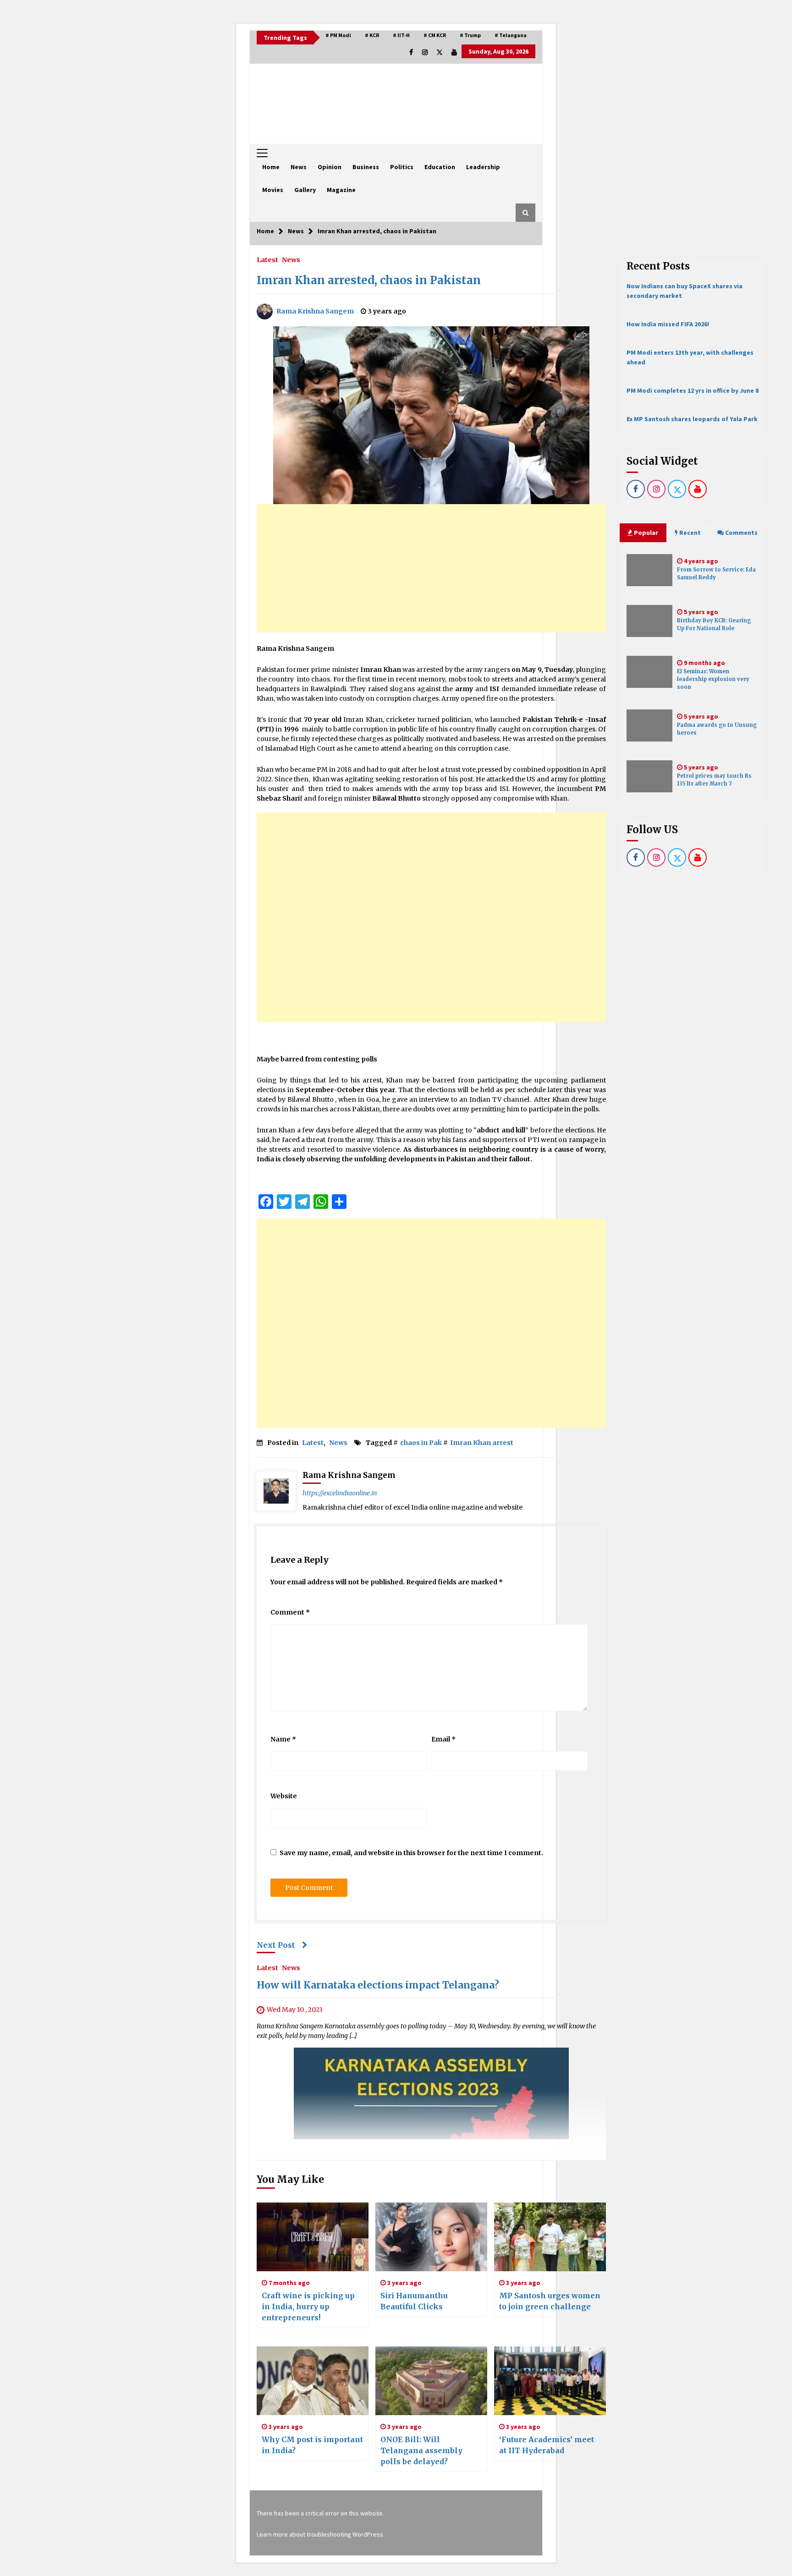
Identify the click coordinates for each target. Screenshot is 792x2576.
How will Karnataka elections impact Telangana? (378, 1986)
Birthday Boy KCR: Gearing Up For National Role (714, 624)
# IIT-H (401, 35)
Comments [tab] (741, 533)
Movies (273, 190)
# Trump (470, 35)
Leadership (483, 167)
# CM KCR (435, 35)
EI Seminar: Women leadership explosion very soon (713, 679)
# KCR (372, 35)
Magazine (341, 190)
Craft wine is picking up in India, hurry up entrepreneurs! (308, 2307)
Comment (290, 1612)
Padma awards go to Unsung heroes (717, 729)
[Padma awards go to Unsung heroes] (649, 725)
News (299, 167)
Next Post (276, 1945)
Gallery (305, 190)
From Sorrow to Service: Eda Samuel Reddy (716, 574)
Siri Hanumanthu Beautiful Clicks (414, 2301)
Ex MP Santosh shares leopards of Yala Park (692, 419)
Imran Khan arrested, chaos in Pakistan (369, 280)
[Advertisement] (431, 568)
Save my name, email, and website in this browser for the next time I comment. (411, 1853)
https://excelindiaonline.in (340, 1493)
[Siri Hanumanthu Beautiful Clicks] (431, 2237)
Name (283, 1739)
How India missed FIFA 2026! (668, 324)
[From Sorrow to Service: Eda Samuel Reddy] (649, 570)
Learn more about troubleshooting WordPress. (321, 2534)
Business (366, 167)
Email (443, 1739)
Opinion (330, 167)
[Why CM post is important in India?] (313, 2381)
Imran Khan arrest (482, 1443)
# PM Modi (338, 35)
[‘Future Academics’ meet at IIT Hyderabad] (550, 2381)
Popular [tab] (645, 533)
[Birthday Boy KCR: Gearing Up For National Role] (649, 621)
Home (271, 167)
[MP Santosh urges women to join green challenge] (550, 2237)
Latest (267, 259)
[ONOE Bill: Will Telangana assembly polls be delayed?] (431, 2381)
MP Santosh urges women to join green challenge (550, 2301)
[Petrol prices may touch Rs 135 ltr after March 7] (649, 776)
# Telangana (511, 35)
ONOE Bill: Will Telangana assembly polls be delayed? (421, 2450)
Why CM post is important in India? (312, 2445)
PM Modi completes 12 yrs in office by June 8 (693, 390)
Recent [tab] (690, 533)
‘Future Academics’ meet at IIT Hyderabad (547, 2445)
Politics (402, 167)
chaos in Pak (421, 1443)
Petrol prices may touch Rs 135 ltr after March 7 (714, 780)
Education (440, 167)
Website (284, 1796)
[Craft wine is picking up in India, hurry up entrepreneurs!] (313, 2237)
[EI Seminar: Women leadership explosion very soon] (649, 672)
